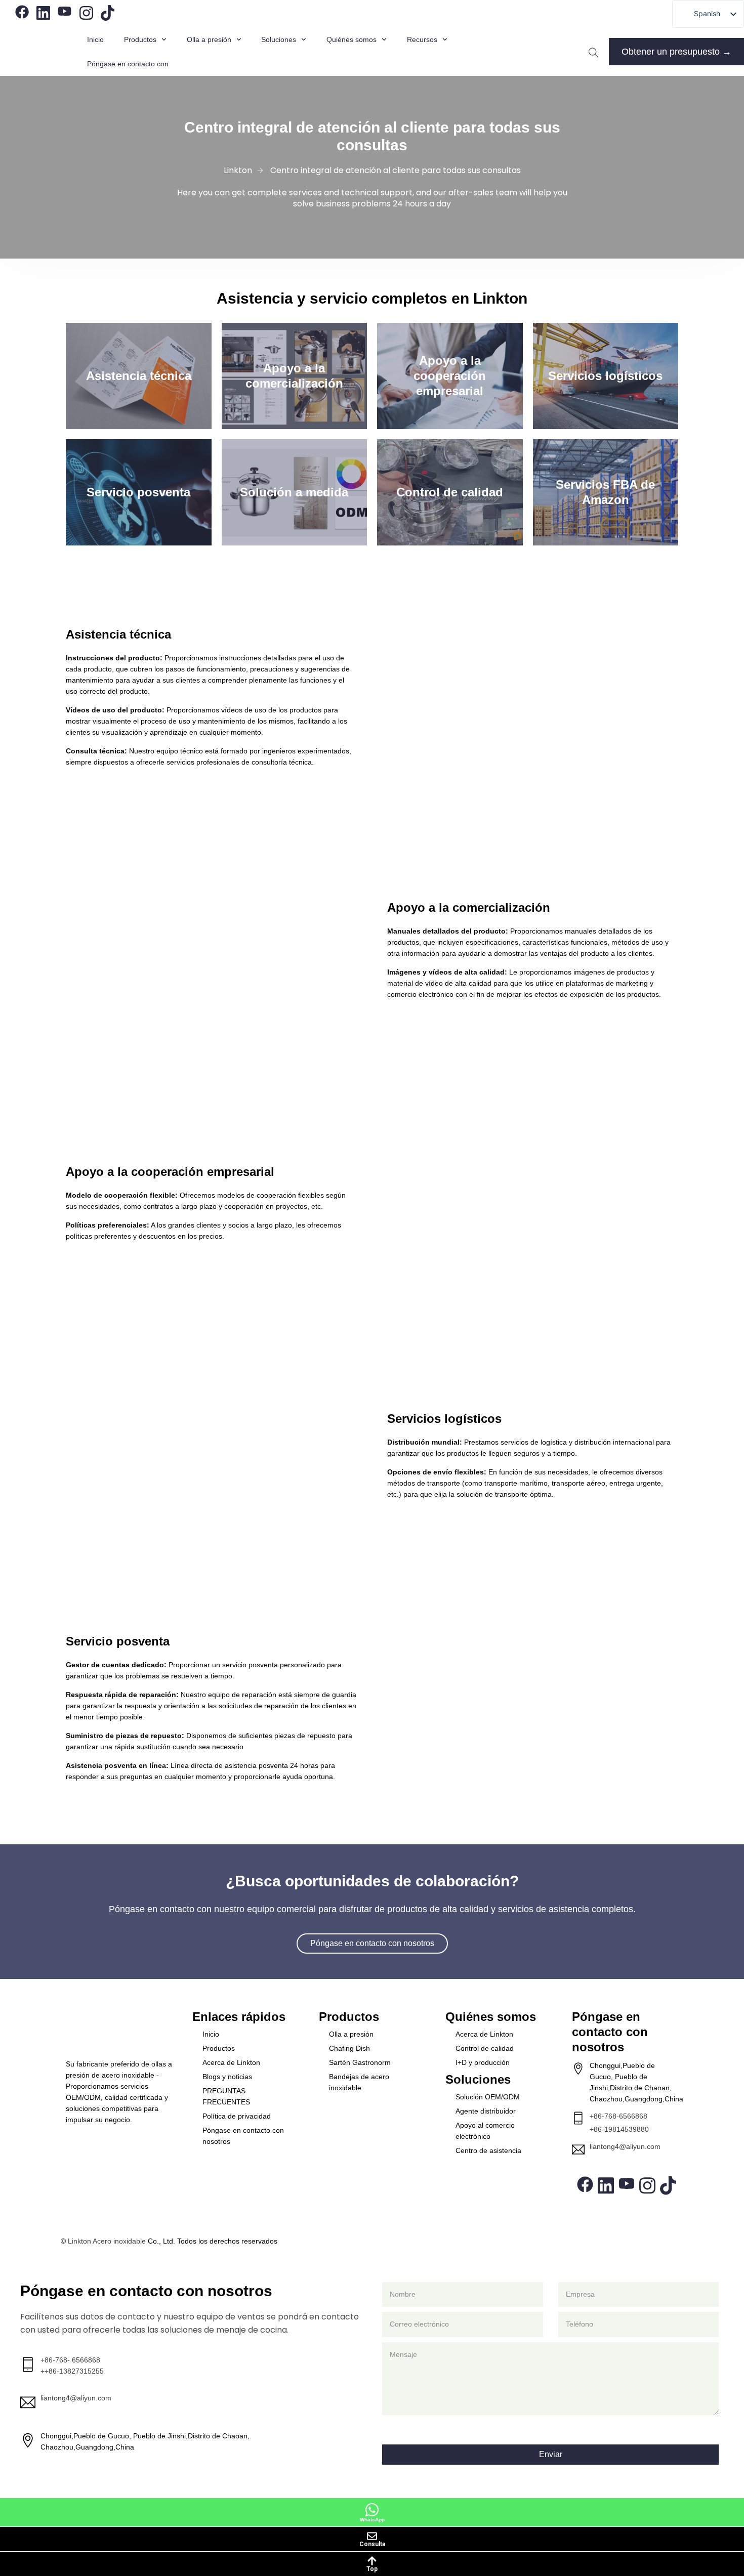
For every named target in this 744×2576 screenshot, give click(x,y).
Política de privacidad (237, 2116)
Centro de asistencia (488, 2150)
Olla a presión (351, 2034)
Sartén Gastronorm (360, 2062)
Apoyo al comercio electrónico (485, 2131)
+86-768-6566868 (618, 2116)
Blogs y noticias (227, 2077)
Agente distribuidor (486, 2111)
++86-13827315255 (72, 2371)
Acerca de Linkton (231, 2062)
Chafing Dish (349, 2048)
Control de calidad (485, 2048)
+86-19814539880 (619, 2129)
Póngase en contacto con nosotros (243, 2136)
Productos (140, 39)
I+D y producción (483, 2062)
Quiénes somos (352, 39)
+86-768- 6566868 (70, 2360)
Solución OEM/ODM (488, 2097)
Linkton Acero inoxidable (107, 2241)
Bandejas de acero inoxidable (359, 2082)
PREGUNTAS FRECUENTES (226, 2096)
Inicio (95, 39)
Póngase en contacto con (128, 64)
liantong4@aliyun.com (625, 2146)
